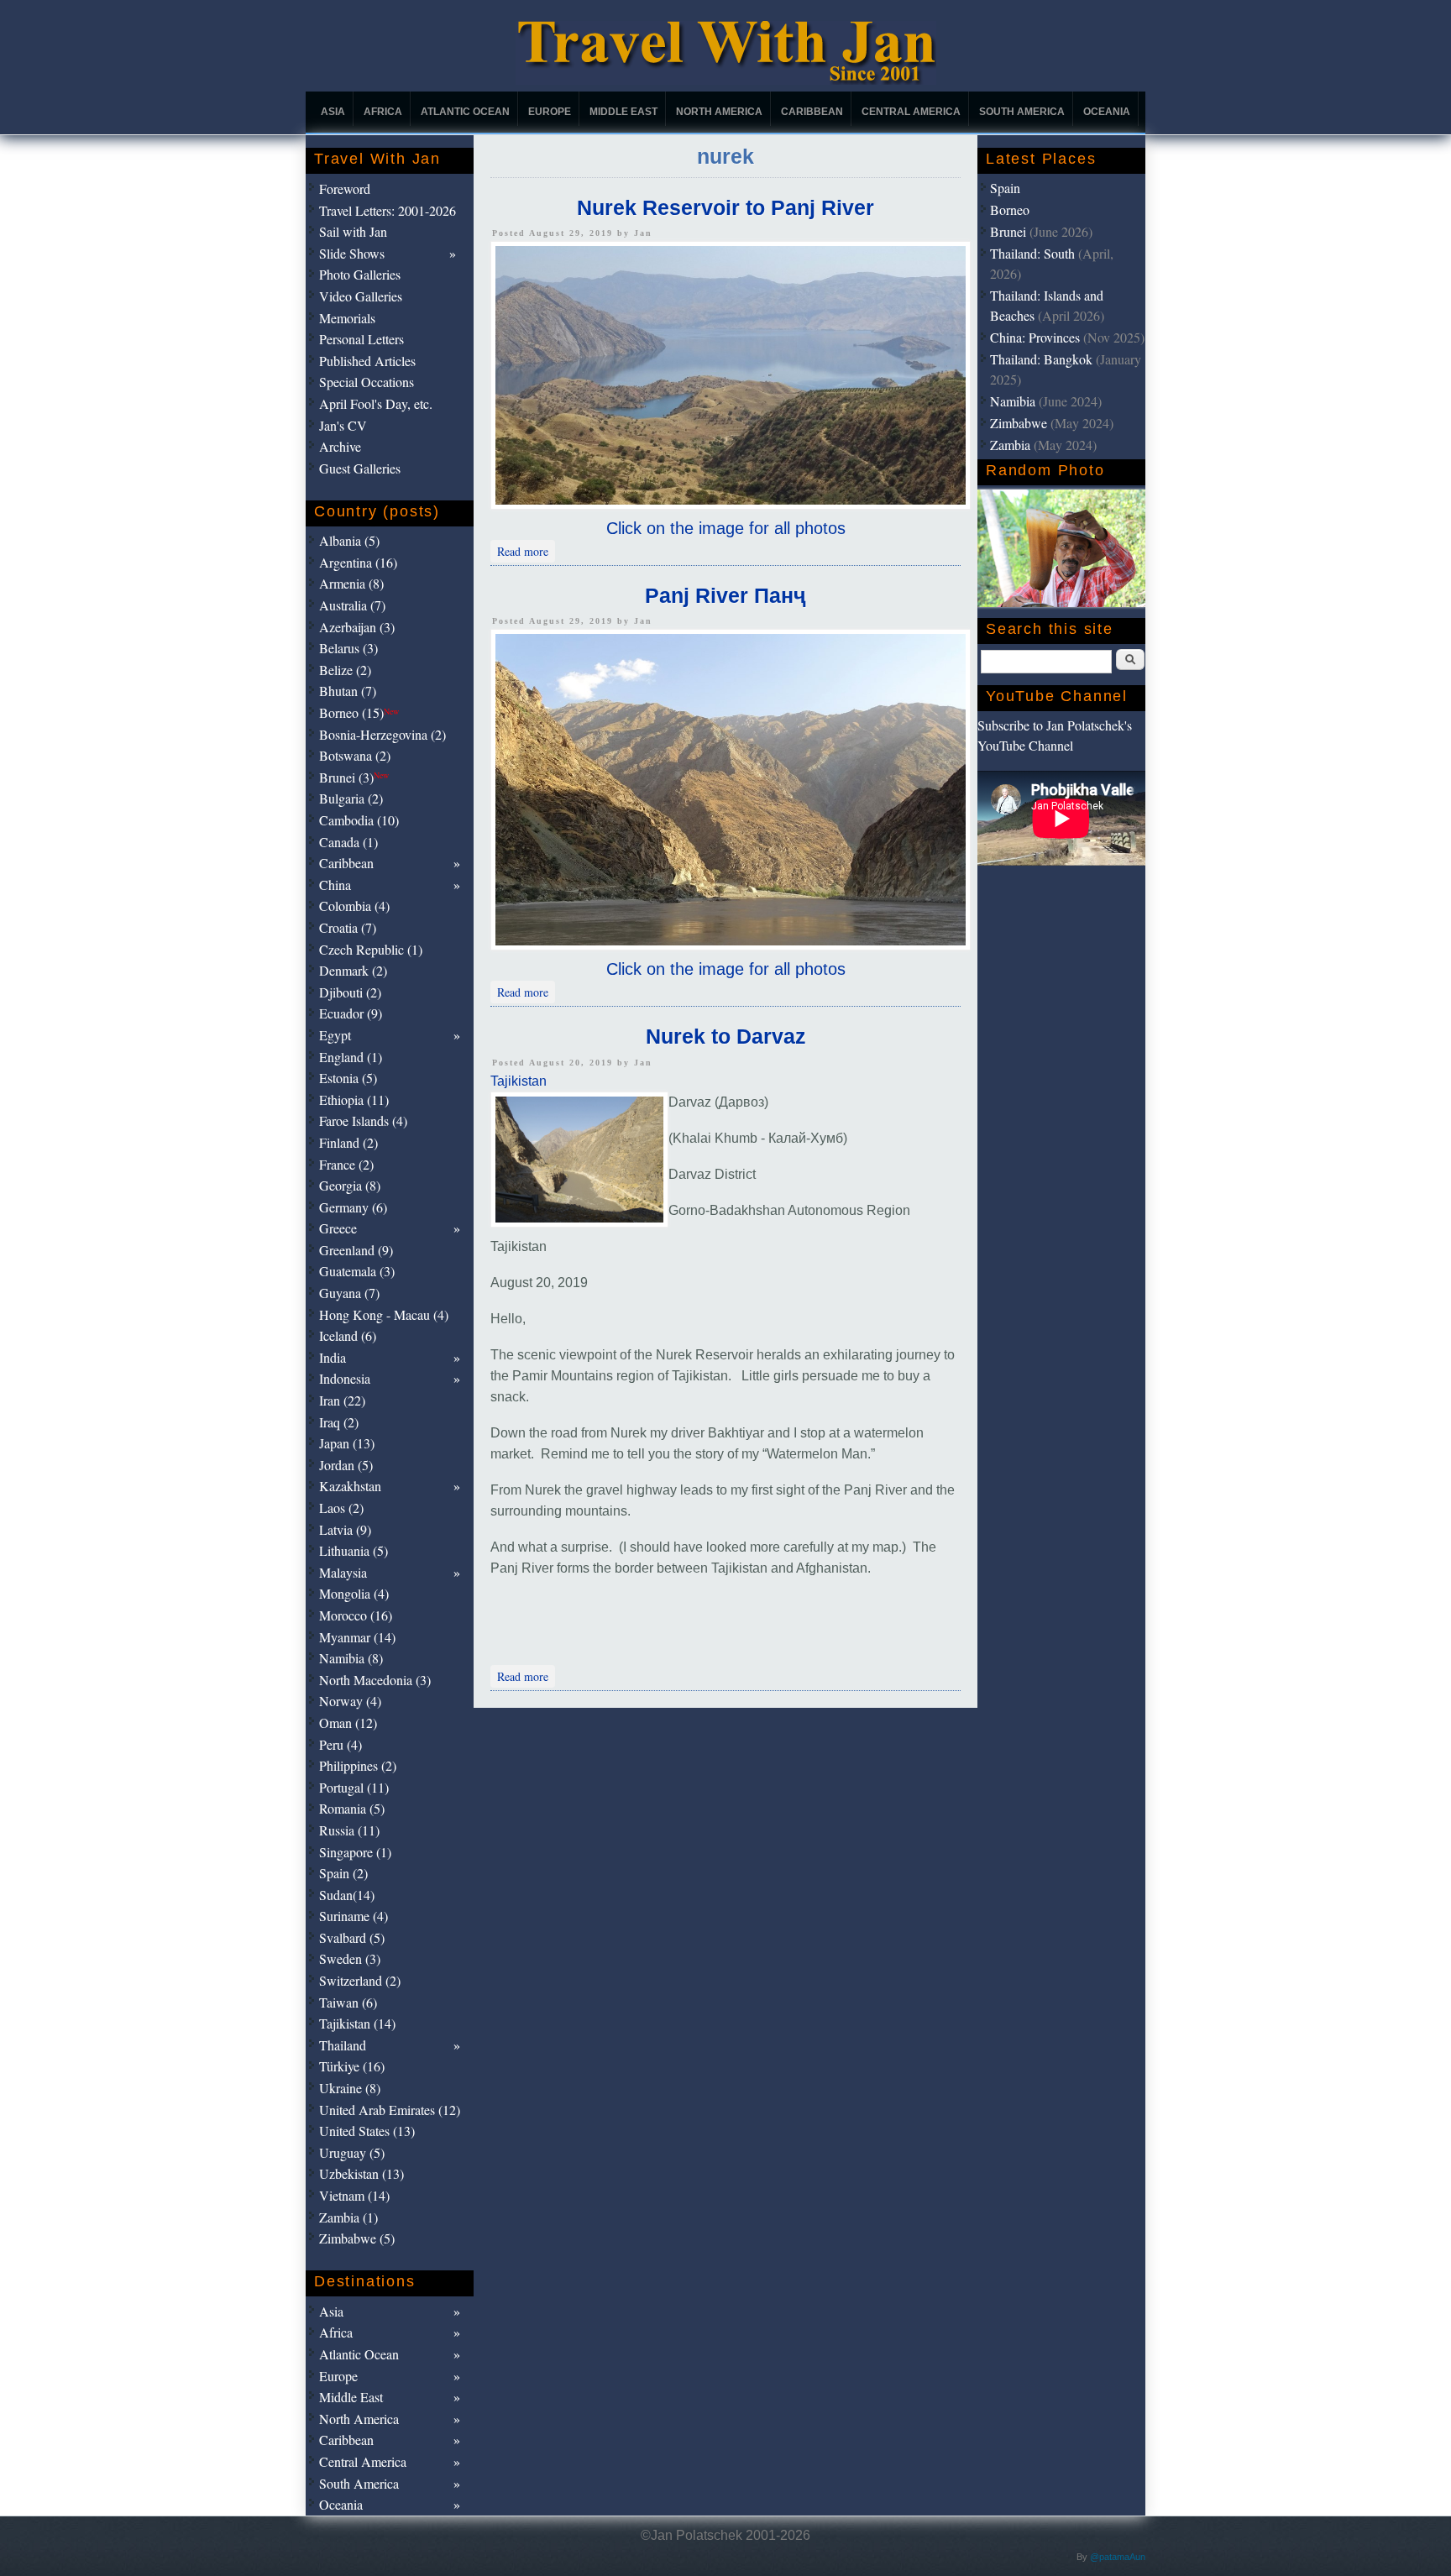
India (333, 1357)
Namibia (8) (351, 1658)
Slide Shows (352, 253)
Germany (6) (353, 1207)
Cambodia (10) (359, 820)
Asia (333, 112)
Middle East (623, 112)
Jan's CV (343, 425)
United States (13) (367, 2131)
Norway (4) (350, 1701)
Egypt (335, 1035)
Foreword (345, 188)
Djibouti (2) (350, 992)
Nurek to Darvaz (726, 1036)
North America (719, 112)
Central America (911, 112)
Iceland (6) (348, 1335)
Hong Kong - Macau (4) (384, 1314)
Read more (526, 550)
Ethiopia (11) (354, 1100)
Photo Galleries (360, 274)
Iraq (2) (339, 1422)
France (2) (346, 1164)
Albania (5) (349, 540)
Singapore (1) (355, 1852)
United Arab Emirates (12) (390, 2110)
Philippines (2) (358, 1765)
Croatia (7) (348, 927)
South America (1022, 112)
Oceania (1107, 112)
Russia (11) (349, 1830)
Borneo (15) (359, 712)
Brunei (1008, 231)
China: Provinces (1035, 337)
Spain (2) (343, 1873)
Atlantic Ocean (465, 112)
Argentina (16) (358, 562)
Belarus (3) (348, 648)
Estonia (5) (348, 1078)
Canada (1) (348, 842)
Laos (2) (341, 1508)
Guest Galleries (360, 468)
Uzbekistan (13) (361, 2173)
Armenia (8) (351, 583)
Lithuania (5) (354, 1550)
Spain (1005, 188)
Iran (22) (342, 1400)
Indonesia (345, 1378)
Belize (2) (345, 670)
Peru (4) (340, 1744)
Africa (383, 112)
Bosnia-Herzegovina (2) (382, 734)
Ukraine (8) (350, 2088)
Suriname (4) (354, 1916)
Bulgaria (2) (351, 798)
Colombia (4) (354, 906)
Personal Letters (361, 339)
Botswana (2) (355, 755)
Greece (338, 1228)
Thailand (343, 2045)
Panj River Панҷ (725, 595)
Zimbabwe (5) (357, 2238)
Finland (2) (348, 1142)
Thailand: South (1032, 253)
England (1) (351, 1057)
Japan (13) (347, 1443)
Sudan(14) (347, 1895)
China (335, 885)
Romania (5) (352, 1808)
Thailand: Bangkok (1041, 359)
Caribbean (812, 112)
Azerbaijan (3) (357, 627)
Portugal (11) (354, 1787)
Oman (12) (348, 1723)
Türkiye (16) (352, 2066)
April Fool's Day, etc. (376, 403)
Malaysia (343, 1572)
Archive (340, 446)
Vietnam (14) (354, 2195)
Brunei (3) (354, 777)
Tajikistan (519, 1081)
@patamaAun (1118, 2557)
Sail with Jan (353, 231)
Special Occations (367, 382)
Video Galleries (361, 296)
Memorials (347, 318)
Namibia (1013, 401)
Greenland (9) (356, 1250)
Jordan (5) (346, 1465)
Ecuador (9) (351, 1013)
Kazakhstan (350, 1486)
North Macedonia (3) (375, 1680)
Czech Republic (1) (371, 949)
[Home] (726, 80)
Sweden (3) (350, 1958)
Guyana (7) (349, 1293)
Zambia (1010, 445)
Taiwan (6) (348, 2002)
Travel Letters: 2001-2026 (388, 210)
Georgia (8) (350, 1185)
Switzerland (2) (360, 1980)
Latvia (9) (345, 1529)
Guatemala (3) (357, 1271)
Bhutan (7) (348, 691)
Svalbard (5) (352, 1937)
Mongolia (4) (354, 1593)
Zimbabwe (1019, 423)
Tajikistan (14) (357, 2023)
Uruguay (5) (352, 2152)
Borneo (1010, 209)
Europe (550, 112)
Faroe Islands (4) (363, 1120)
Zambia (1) (348, 2217)
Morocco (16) (356, 1615)
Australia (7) (352, 605)
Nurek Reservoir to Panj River (725, 207)
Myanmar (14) (357, 1637)
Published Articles (367, 361)
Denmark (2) (353, 970)
